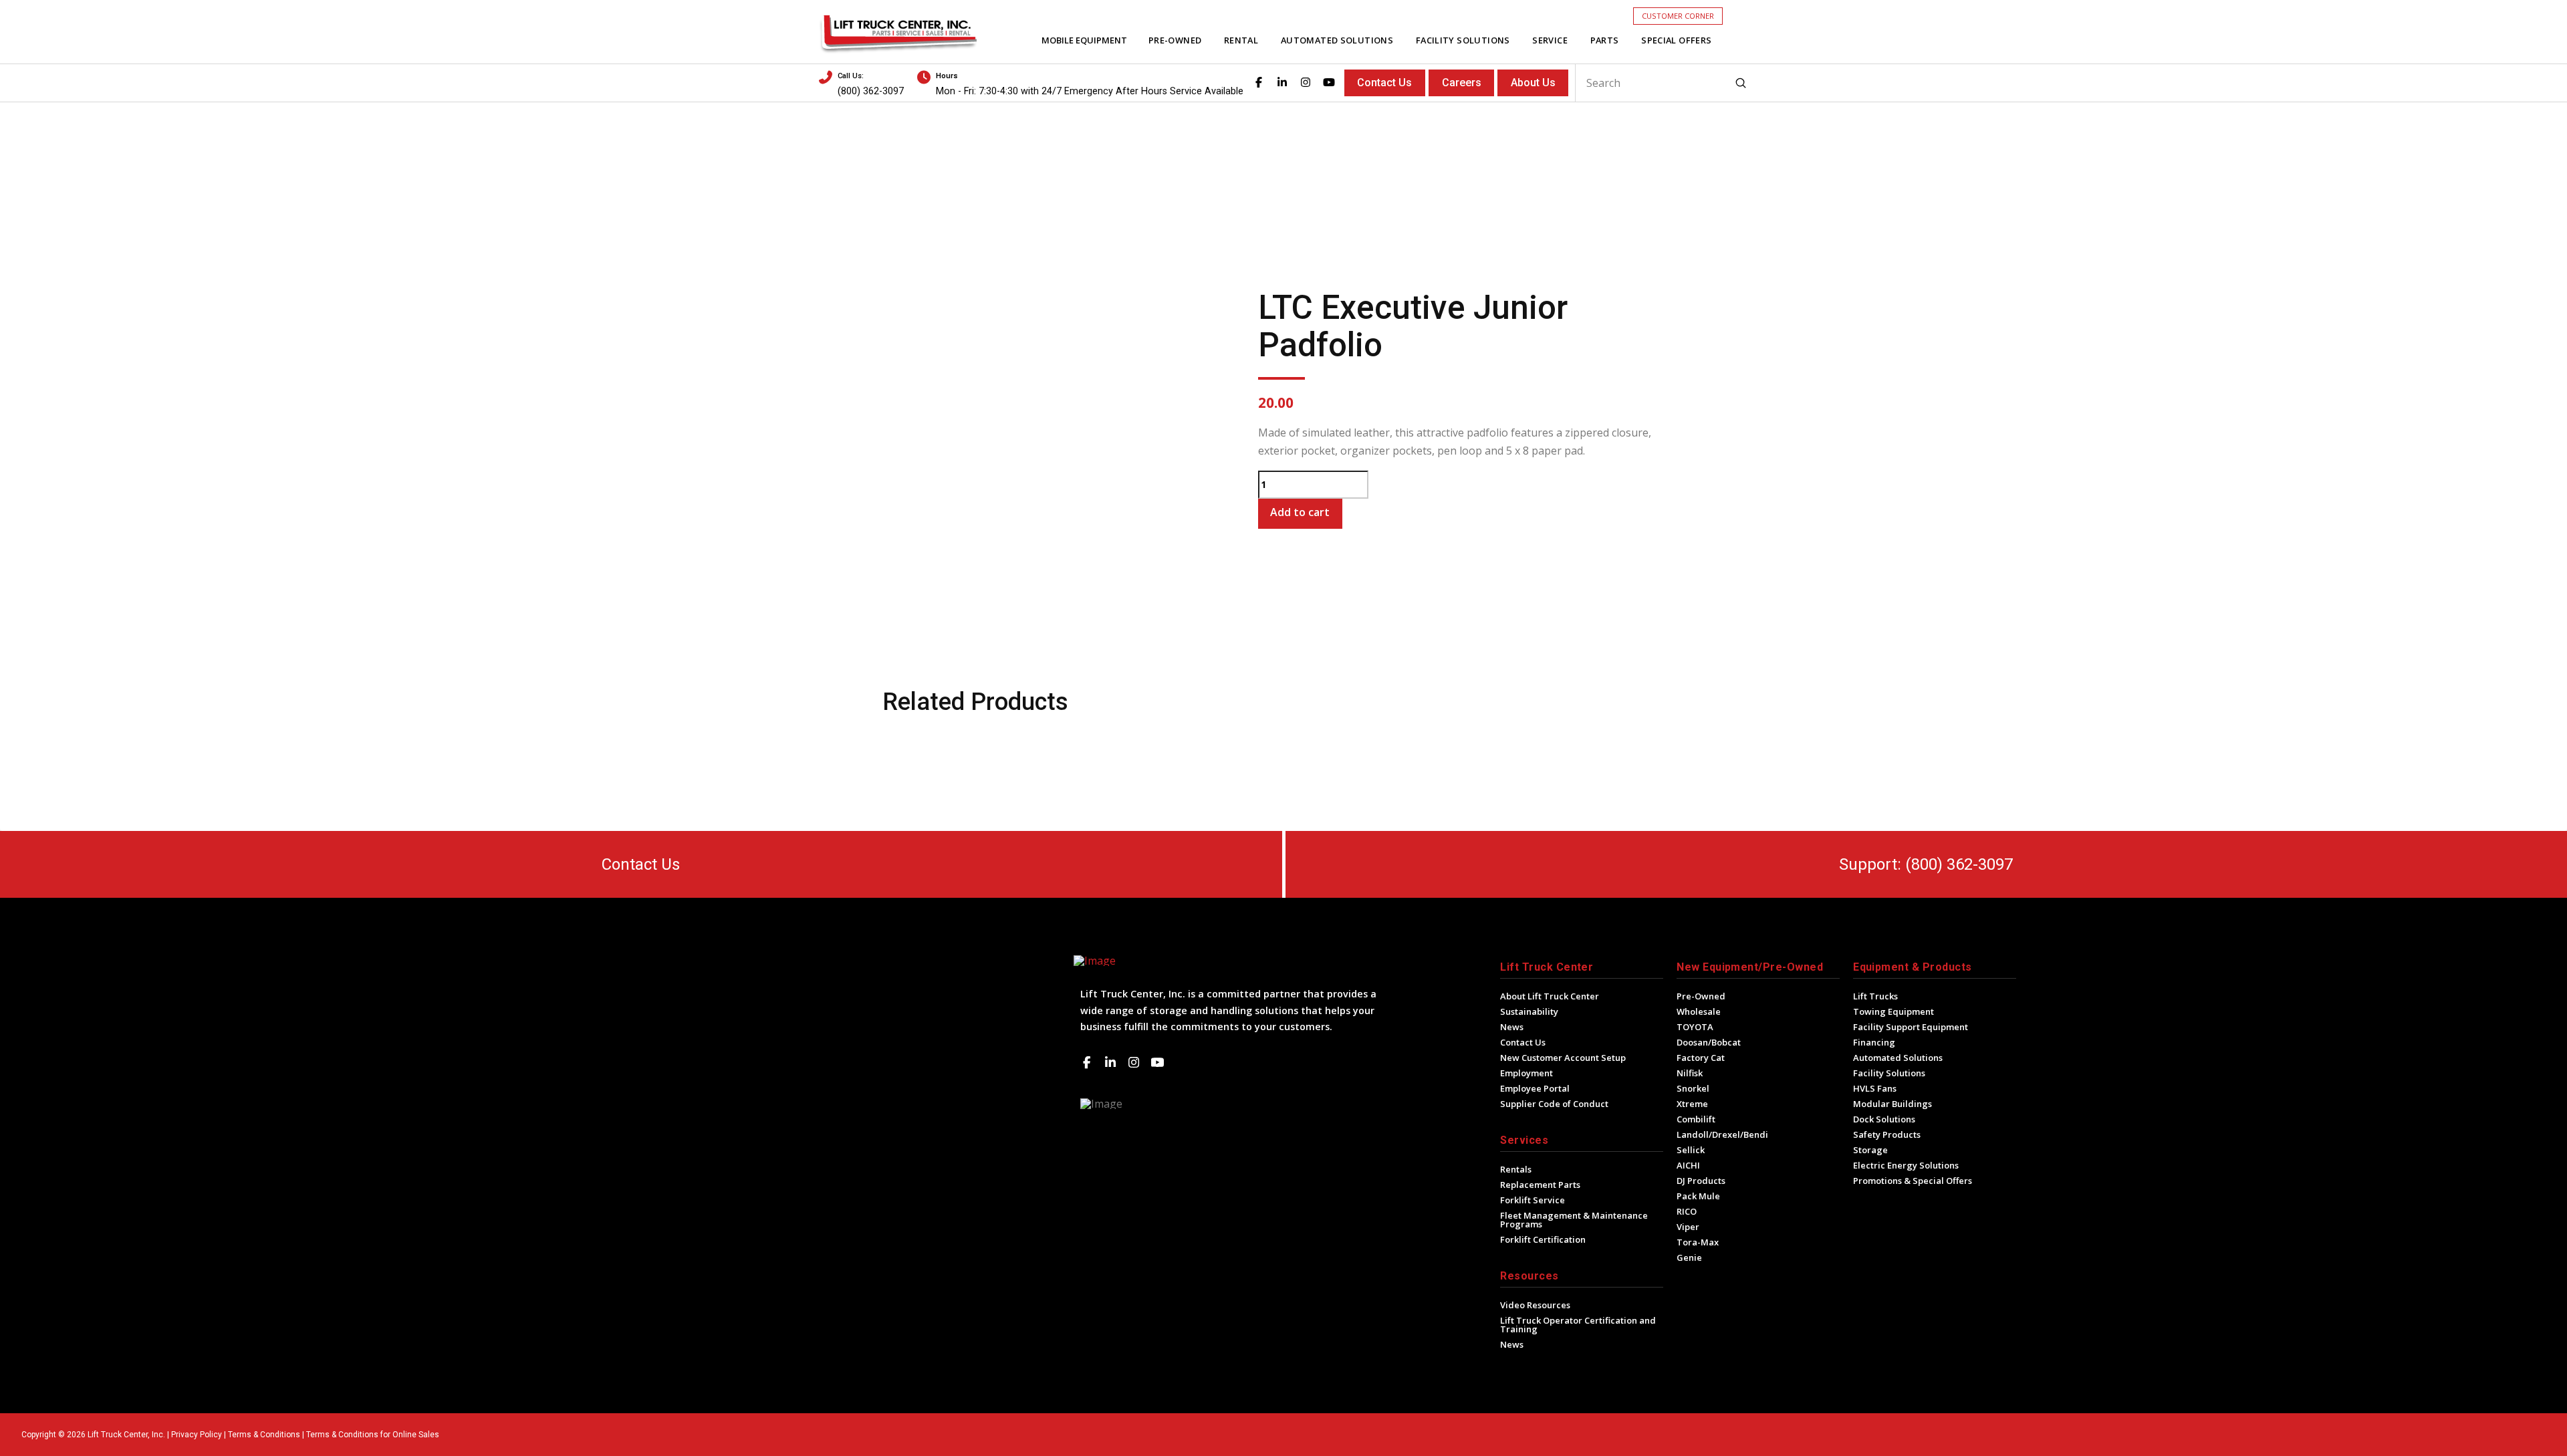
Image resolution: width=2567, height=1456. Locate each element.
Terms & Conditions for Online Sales (373, 1435)
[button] (1678, 16)
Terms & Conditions (264, 1435)
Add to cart (1300, 512)
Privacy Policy (197, 1435)
